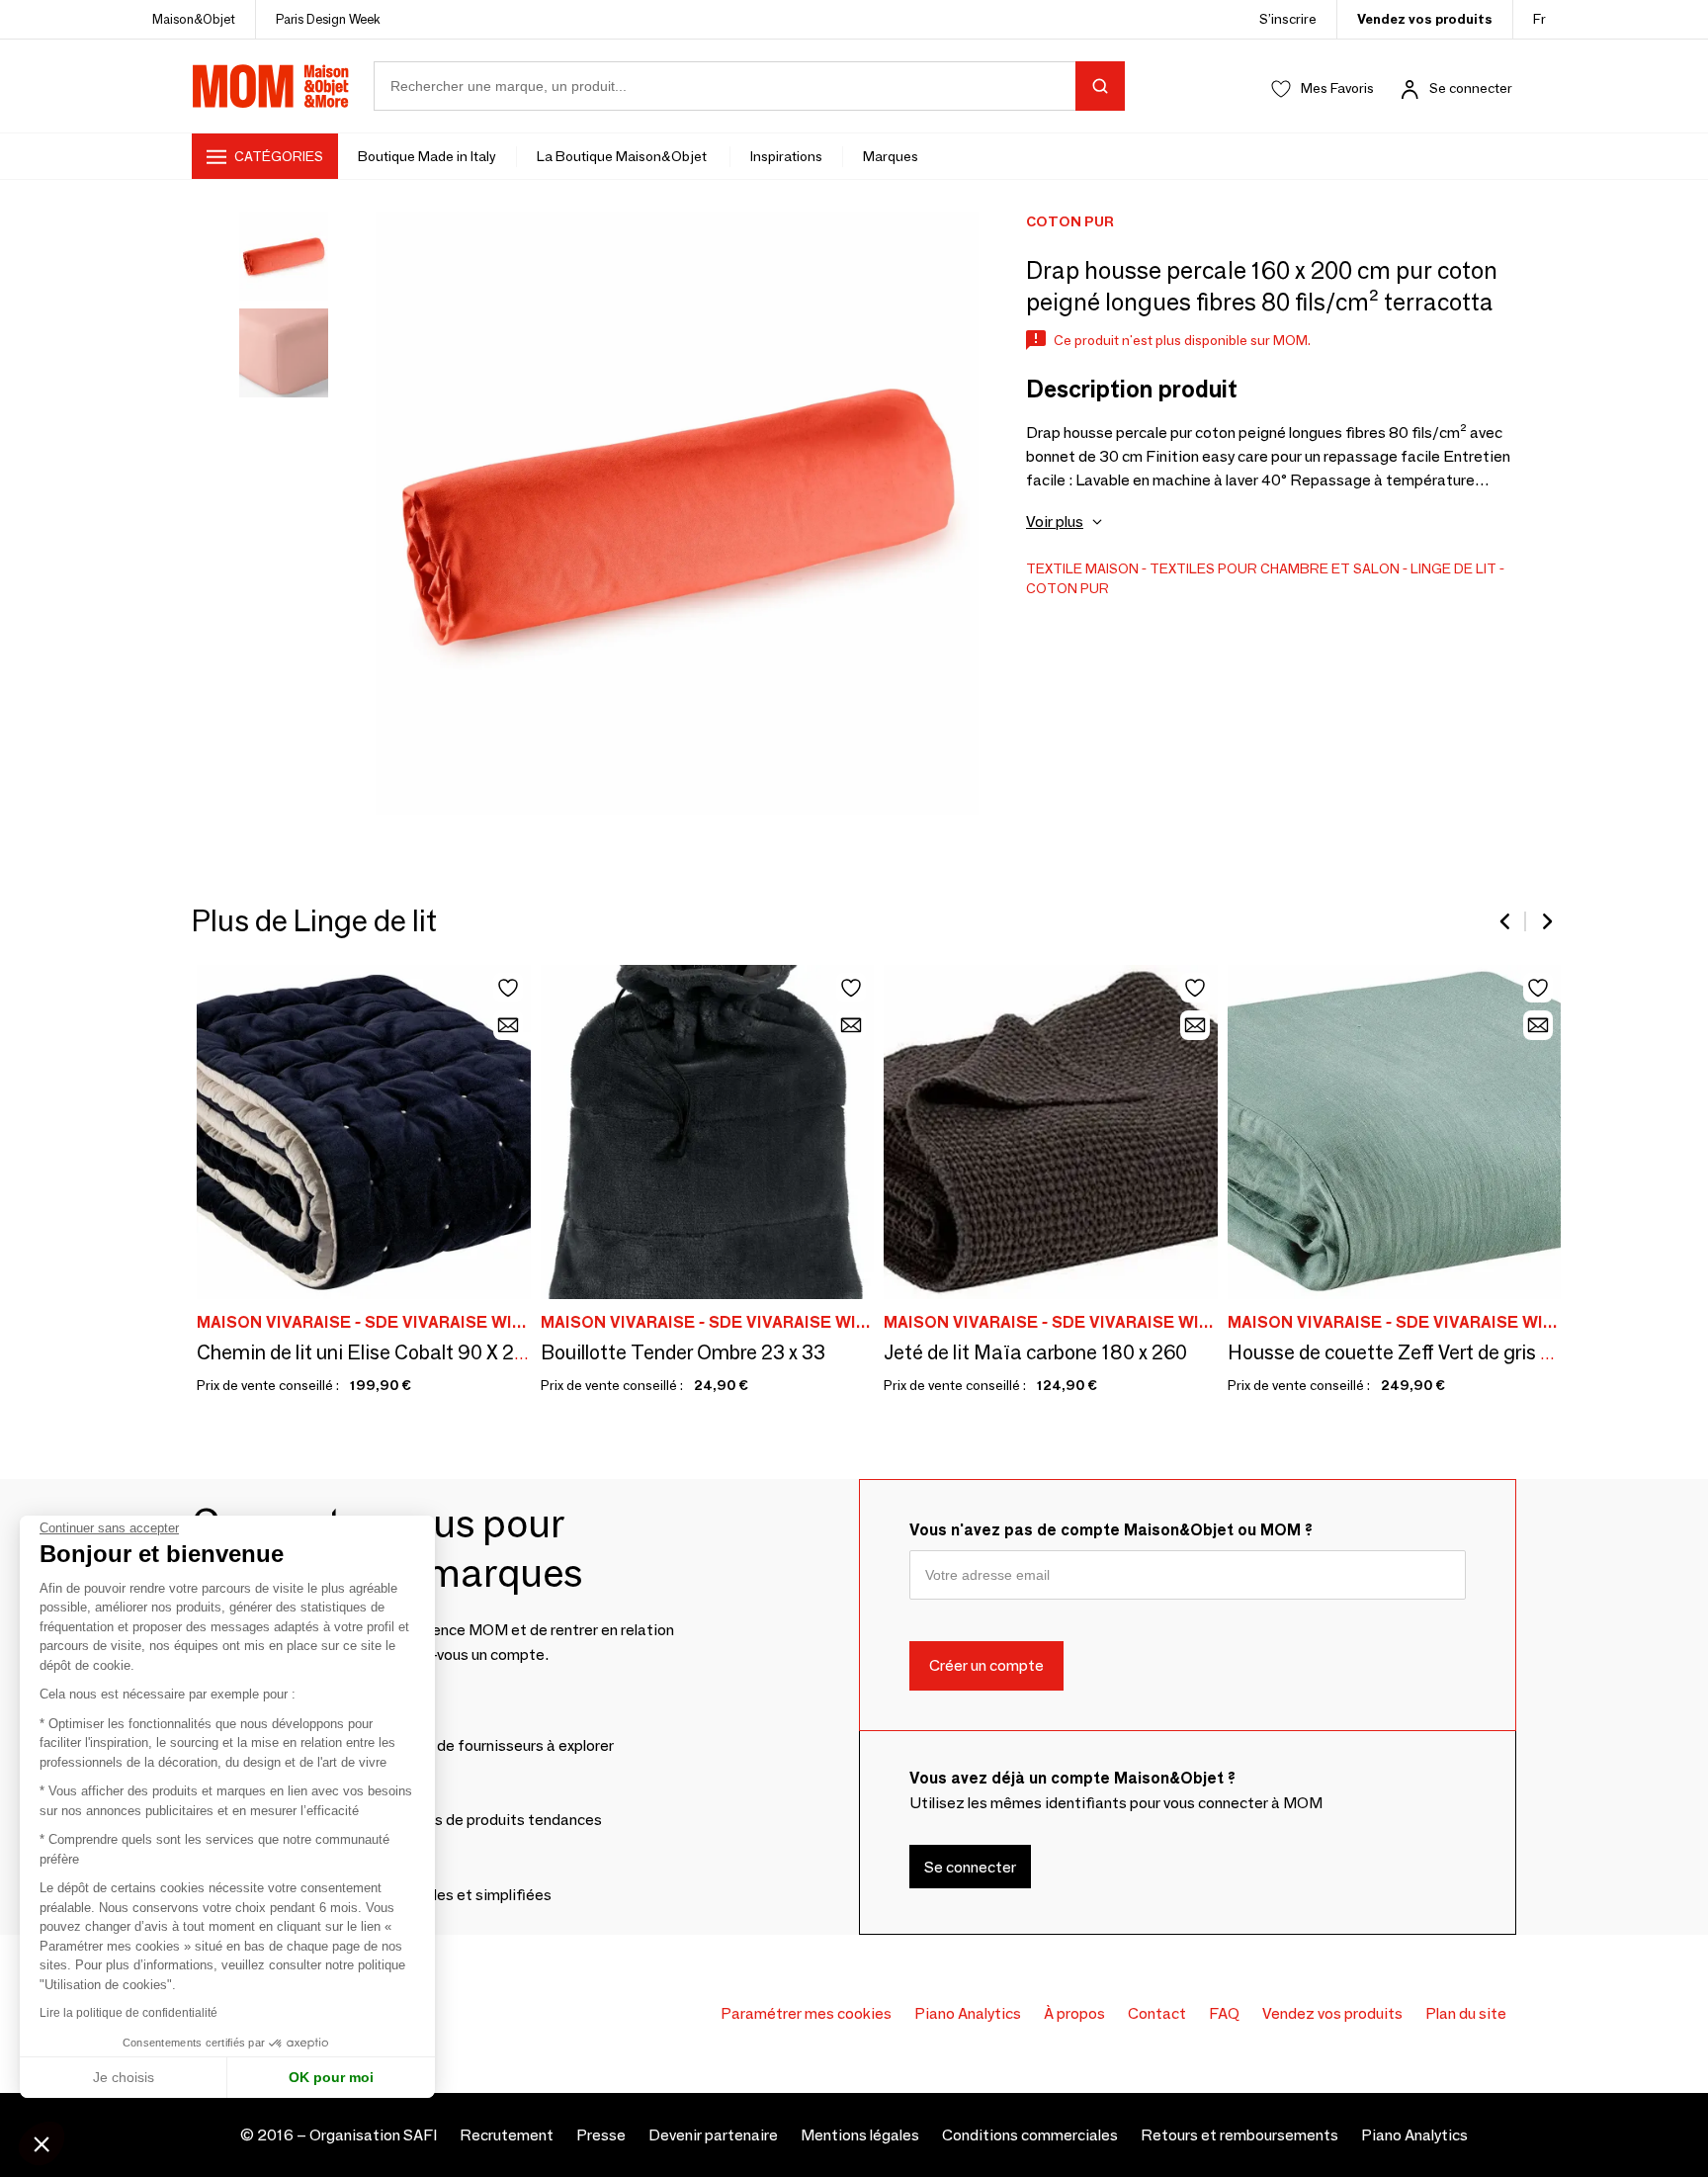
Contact (1157, 2013)
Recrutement (507, 2135)
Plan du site (1466, 2013)
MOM (271, 86)
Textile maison (1082, 568)
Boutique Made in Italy (427, 156)
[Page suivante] (1546, 921)
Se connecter (1471, 88)
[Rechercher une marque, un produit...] (1100, 86)
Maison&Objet (194, 19)
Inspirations (786, 156)
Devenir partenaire (713, 2135)
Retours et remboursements (1239, 2135)
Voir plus (1055, 522)
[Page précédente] (1506, 921)
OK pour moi (331, 2077)
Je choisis (124, 2077)
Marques (891, 156)
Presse (601, 2135)
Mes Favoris (1337, 88)
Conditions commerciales (1030, 2135)
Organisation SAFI (373, 2135)
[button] (42, 2143)
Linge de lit (1453, 568)
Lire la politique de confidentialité (128, 2013)
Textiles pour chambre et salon (1275, 568)
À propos (1074, 2013)
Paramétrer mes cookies (806, 2013)
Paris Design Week (328, 19)
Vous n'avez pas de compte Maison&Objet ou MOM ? (1111, 1530)
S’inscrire (1288, 19)
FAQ (1224, 2013)
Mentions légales (860, 2135)
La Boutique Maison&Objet (623, 156)
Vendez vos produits (1425, 19)
